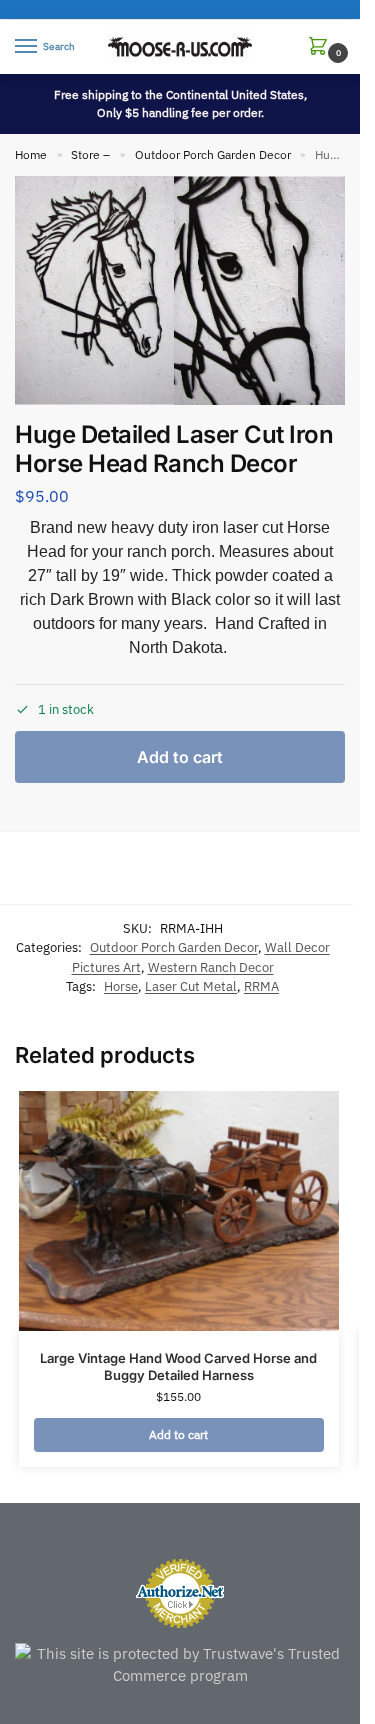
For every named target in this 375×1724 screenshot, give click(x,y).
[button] (322, 47)
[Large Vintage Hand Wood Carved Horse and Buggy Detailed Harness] (179, 1211)
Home (31, 154)
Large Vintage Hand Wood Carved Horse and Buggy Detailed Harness (178, 1366)
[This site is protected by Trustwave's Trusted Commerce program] (180, 1665)
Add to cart (180, 757)
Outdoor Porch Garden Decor (213, 154)
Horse (121, 986)
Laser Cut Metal (191, 986)
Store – (90, 154)
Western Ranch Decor (211, 967)
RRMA (261, 986)
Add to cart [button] (178, 1434)
